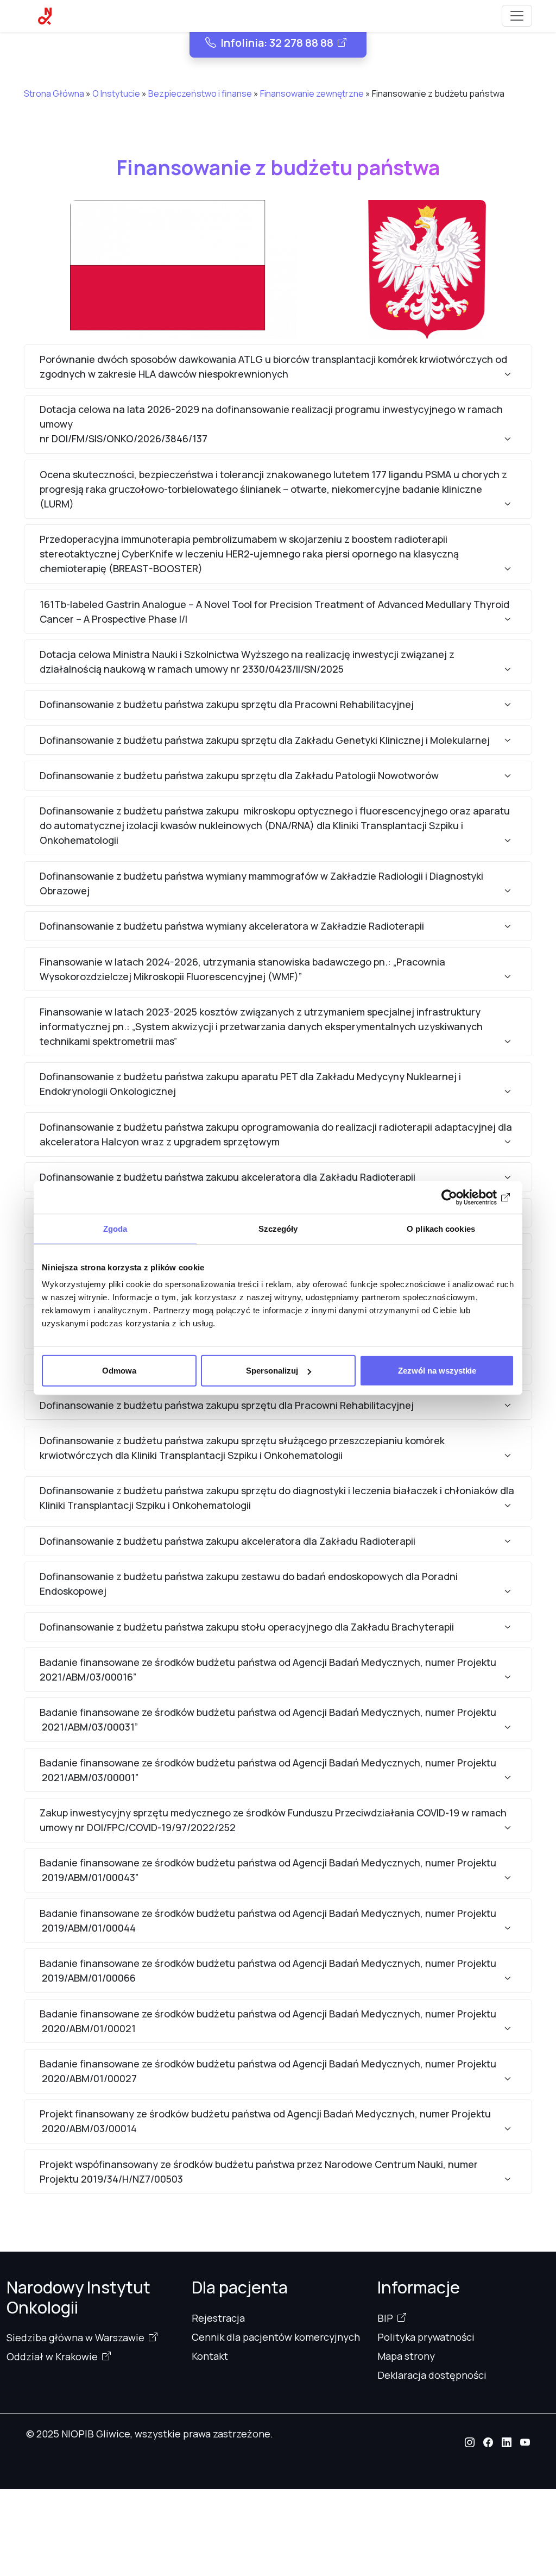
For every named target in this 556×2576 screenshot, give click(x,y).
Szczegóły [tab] (278, 1228)
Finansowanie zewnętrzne (312, 93)
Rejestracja (218, 2318)
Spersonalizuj (272, 1371)
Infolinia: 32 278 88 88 (277, 43)
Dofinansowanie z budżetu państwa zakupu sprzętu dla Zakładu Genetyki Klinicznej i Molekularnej (265, 740)
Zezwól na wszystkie (437, 1371)
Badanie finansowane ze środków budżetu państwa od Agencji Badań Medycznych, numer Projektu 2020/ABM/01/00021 (268, 2021)
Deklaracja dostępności (432, 2375)
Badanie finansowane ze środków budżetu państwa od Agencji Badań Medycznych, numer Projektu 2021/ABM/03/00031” (268, 1719)
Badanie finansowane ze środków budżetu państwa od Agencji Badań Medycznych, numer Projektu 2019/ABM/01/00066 (268, 1970)
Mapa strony (406, 2356)
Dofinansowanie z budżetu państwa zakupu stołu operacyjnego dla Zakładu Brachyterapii (247, 1627)
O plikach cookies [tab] (441, 1228)
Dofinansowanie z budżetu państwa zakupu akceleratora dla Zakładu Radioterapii (228, 1177)
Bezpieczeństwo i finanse (200, 93)
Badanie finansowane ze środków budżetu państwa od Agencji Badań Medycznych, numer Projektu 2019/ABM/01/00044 (268, 1920)
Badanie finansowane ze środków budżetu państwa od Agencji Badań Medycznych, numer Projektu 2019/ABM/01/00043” (268, 1870)
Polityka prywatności (426, 2337)
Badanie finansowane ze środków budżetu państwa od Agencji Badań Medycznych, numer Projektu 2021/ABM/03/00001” (268, 1770)
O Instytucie (116, 93)
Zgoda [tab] (115, 1228)
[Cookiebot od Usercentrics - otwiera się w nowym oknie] (467, 1197)
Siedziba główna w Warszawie (75, 2337)
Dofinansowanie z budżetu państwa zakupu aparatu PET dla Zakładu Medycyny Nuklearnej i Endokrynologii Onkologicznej (250, 1084)
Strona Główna (54, 93)
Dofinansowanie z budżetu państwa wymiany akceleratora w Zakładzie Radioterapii (232, 926)
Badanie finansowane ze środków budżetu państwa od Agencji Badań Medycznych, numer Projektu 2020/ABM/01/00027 (268, 2071)
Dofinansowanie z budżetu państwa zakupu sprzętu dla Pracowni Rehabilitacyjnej (227, 704)
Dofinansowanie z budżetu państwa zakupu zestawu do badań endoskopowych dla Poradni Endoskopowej (249, 1584)
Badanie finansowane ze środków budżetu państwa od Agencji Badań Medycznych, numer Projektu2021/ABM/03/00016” (268, 1669)
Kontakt (210, 2356)
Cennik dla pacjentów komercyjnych (276, 2337)
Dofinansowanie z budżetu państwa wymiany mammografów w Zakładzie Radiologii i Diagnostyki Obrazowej (261, 883)
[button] (470, 2442)
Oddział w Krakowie (52, 2356)
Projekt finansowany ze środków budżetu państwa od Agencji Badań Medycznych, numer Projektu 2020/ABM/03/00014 (265, 2121)
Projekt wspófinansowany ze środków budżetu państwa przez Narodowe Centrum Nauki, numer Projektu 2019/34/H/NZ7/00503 (259, 2171)
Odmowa (119, 1371)
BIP (385, 2318)
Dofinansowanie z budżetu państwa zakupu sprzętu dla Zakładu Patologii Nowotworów (239, 775)
